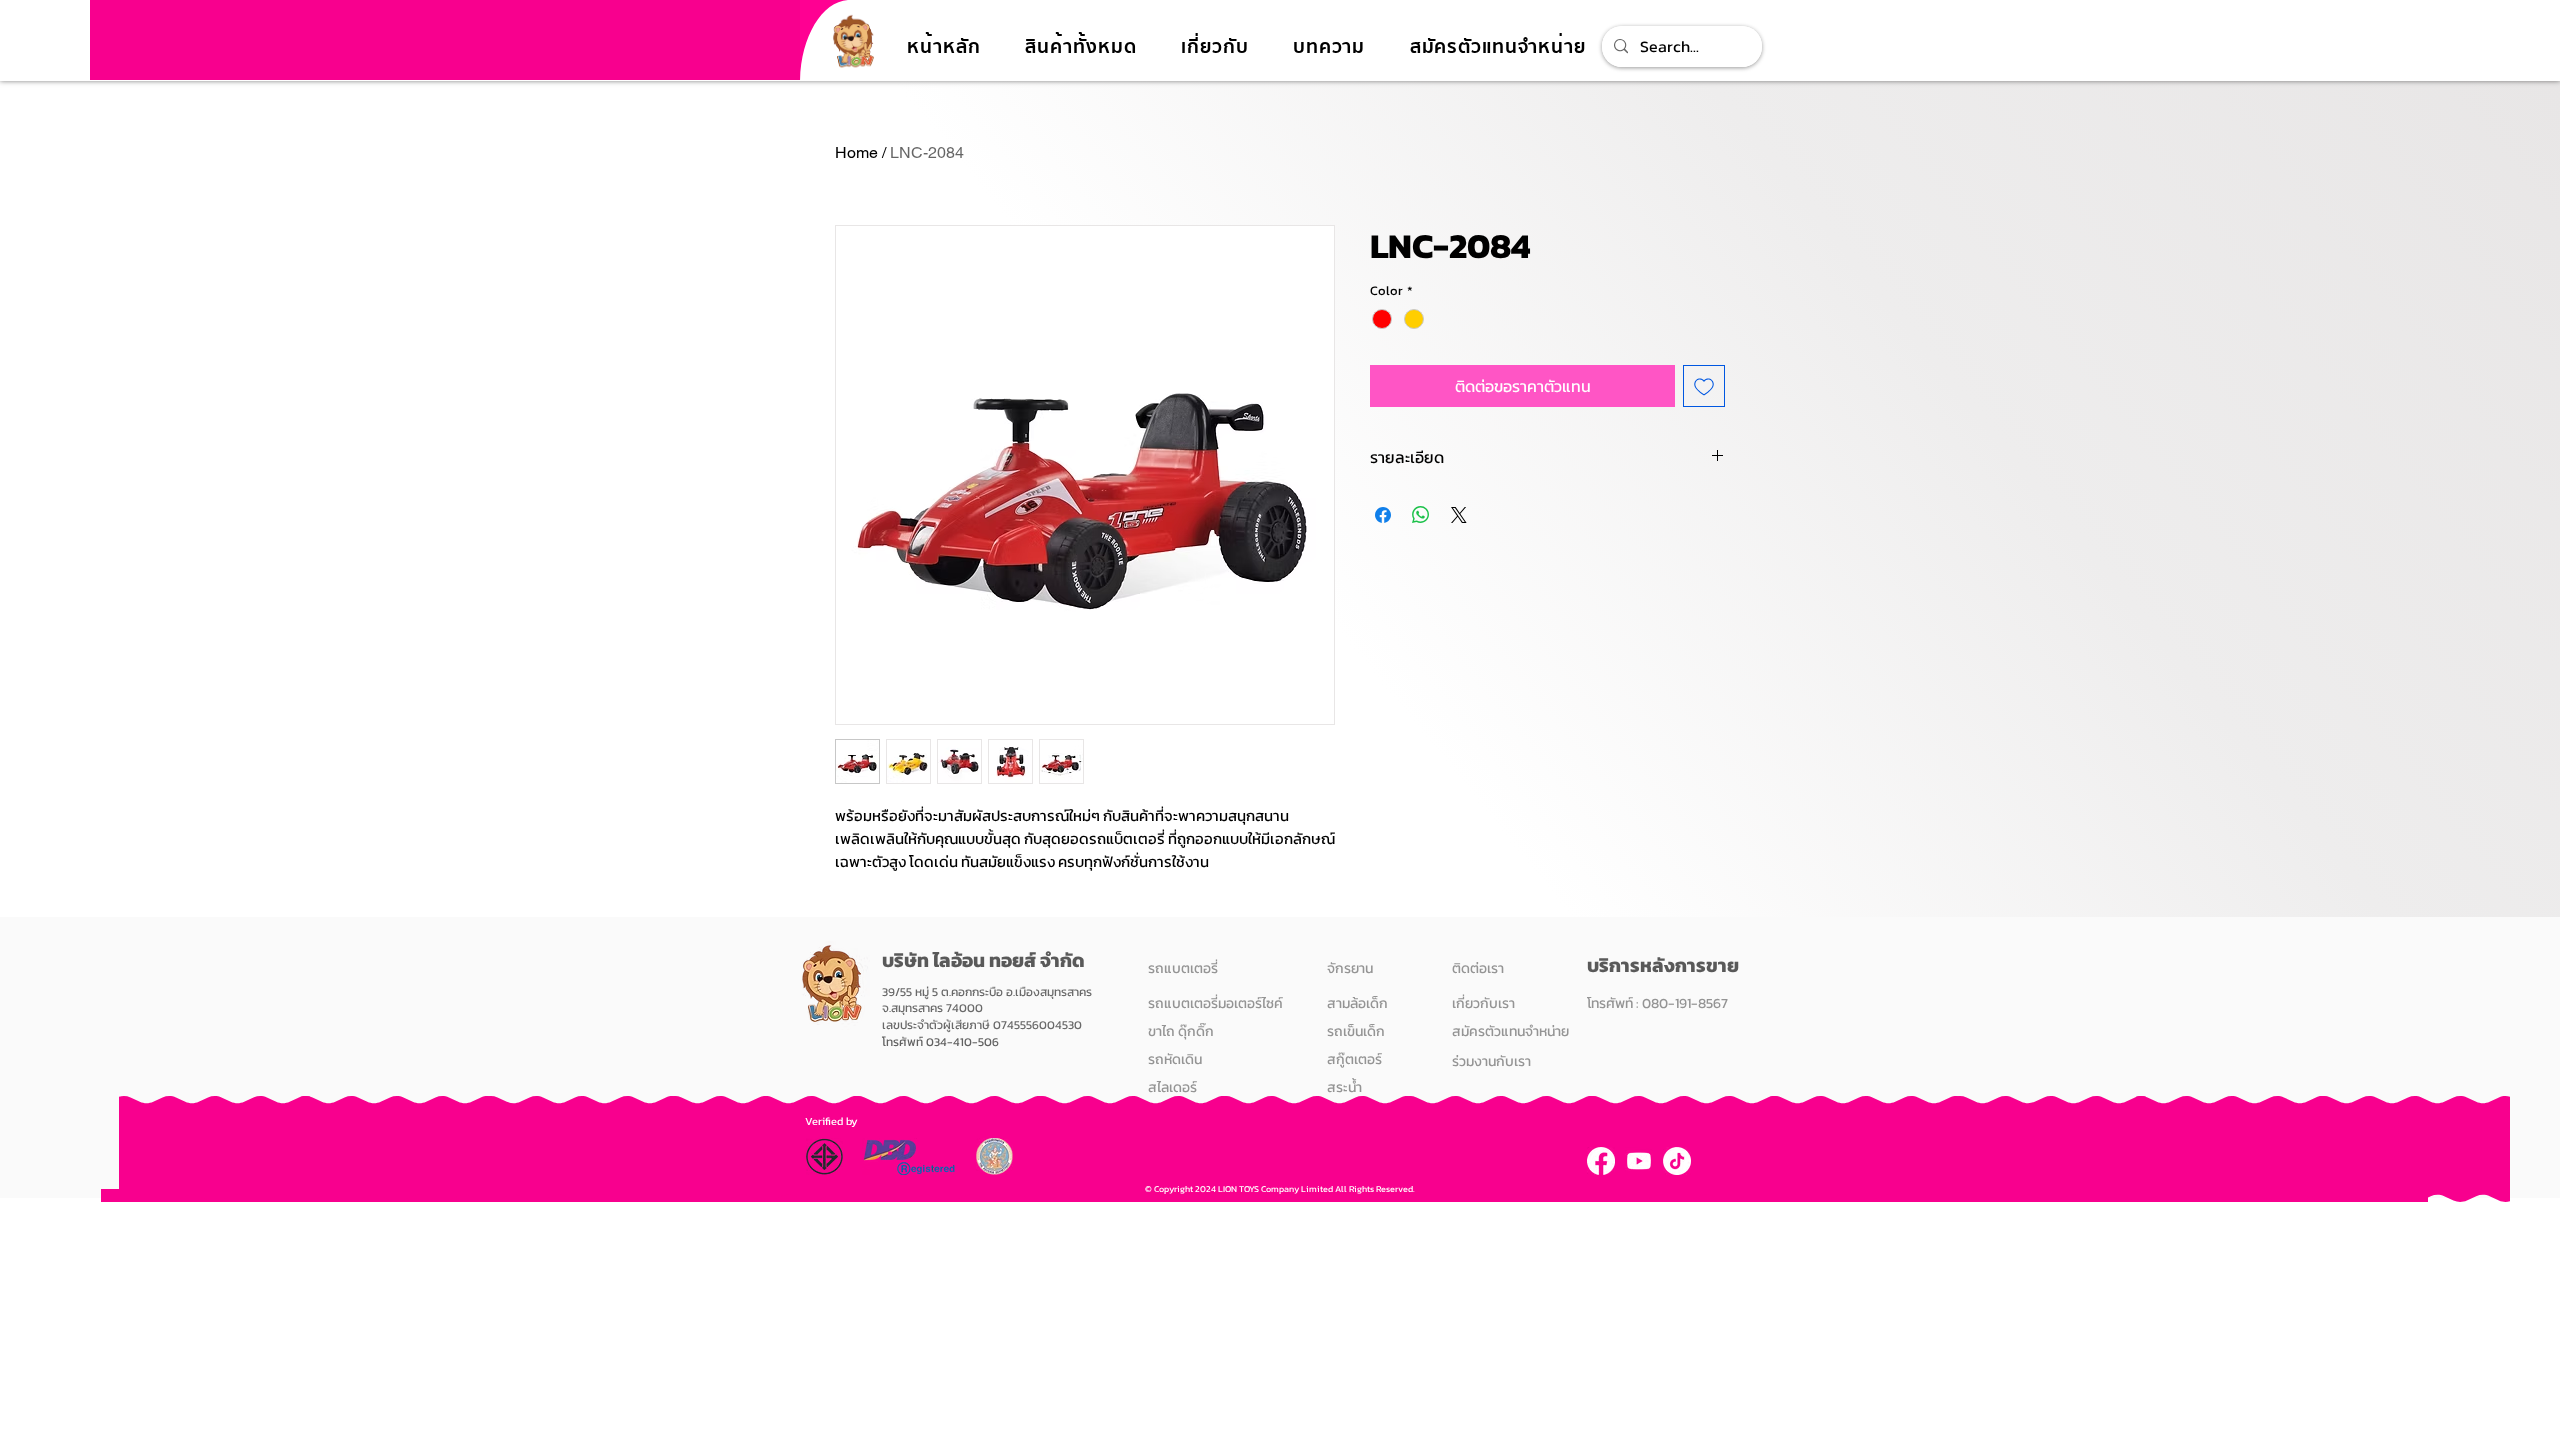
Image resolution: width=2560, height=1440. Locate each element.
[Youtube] (1639, 1161)
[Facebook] (1601, 1161)
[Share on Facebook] (1383, 515)
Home (856, 152)
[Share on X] (1459, 515)
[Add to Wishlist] (1704, 386)
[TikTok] (1677, 1161)
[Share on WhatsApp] (1421, 515)
